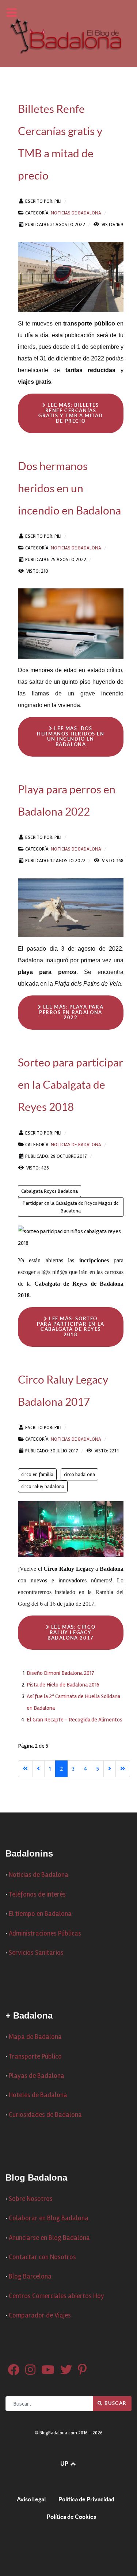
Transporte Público (35, 2057)
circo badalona (79, 1474)
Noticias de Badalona (76, 213)
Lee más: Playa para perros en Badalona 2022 (71, 1012)
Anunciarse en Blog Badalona (49, 2238)
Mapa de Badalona (35, 2037)
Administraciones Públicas (45, 1934)
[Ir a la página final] (123, 1769)
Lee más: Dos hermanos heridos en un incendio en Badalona (71, 736)
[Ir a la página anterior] (38, 1769)
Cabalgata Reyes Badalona (50, 1191)
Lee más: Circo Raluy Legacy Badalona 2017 (71, 1632)
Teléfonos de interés (37, 1895)
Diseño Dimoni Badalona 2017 (60, 1673)
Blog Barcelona (30, 2277)
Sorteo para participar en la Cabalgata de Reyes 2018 (71, 1085)
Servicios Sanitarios (36, 1953)
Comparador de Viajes (40, 2315)
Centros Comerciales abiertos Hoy (56, 2296)
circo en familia (37, 1474)
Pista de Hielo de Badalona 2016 (63, 1685)
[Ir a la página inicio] (25, 1769)
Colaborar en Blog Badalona (49, 2218)
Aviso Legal (31, 2499)
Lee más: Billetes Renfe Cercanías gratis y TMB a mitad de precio (71, 413)
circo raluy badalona (43, 1486)
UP (65, 2463)
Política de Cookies (71, 2517)
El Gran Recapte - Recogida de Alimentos (75, 1720)
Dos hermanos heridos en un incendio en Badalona (69, 488)
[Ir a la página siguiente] (110, 1769)
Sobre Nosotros (31, 2199)
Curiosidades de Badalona (45, 2115)
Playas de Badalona (37, 2076)
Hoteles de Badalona (38, 2095)
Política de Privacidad (86, 2499)
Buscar (115, 2403)
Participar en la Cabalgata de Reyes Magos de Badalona (71, 1207)
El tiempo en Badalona (40, 1914)
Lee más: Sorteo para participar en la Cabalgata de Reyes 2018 (71, 1327)
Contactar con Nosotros (42, 2257)
